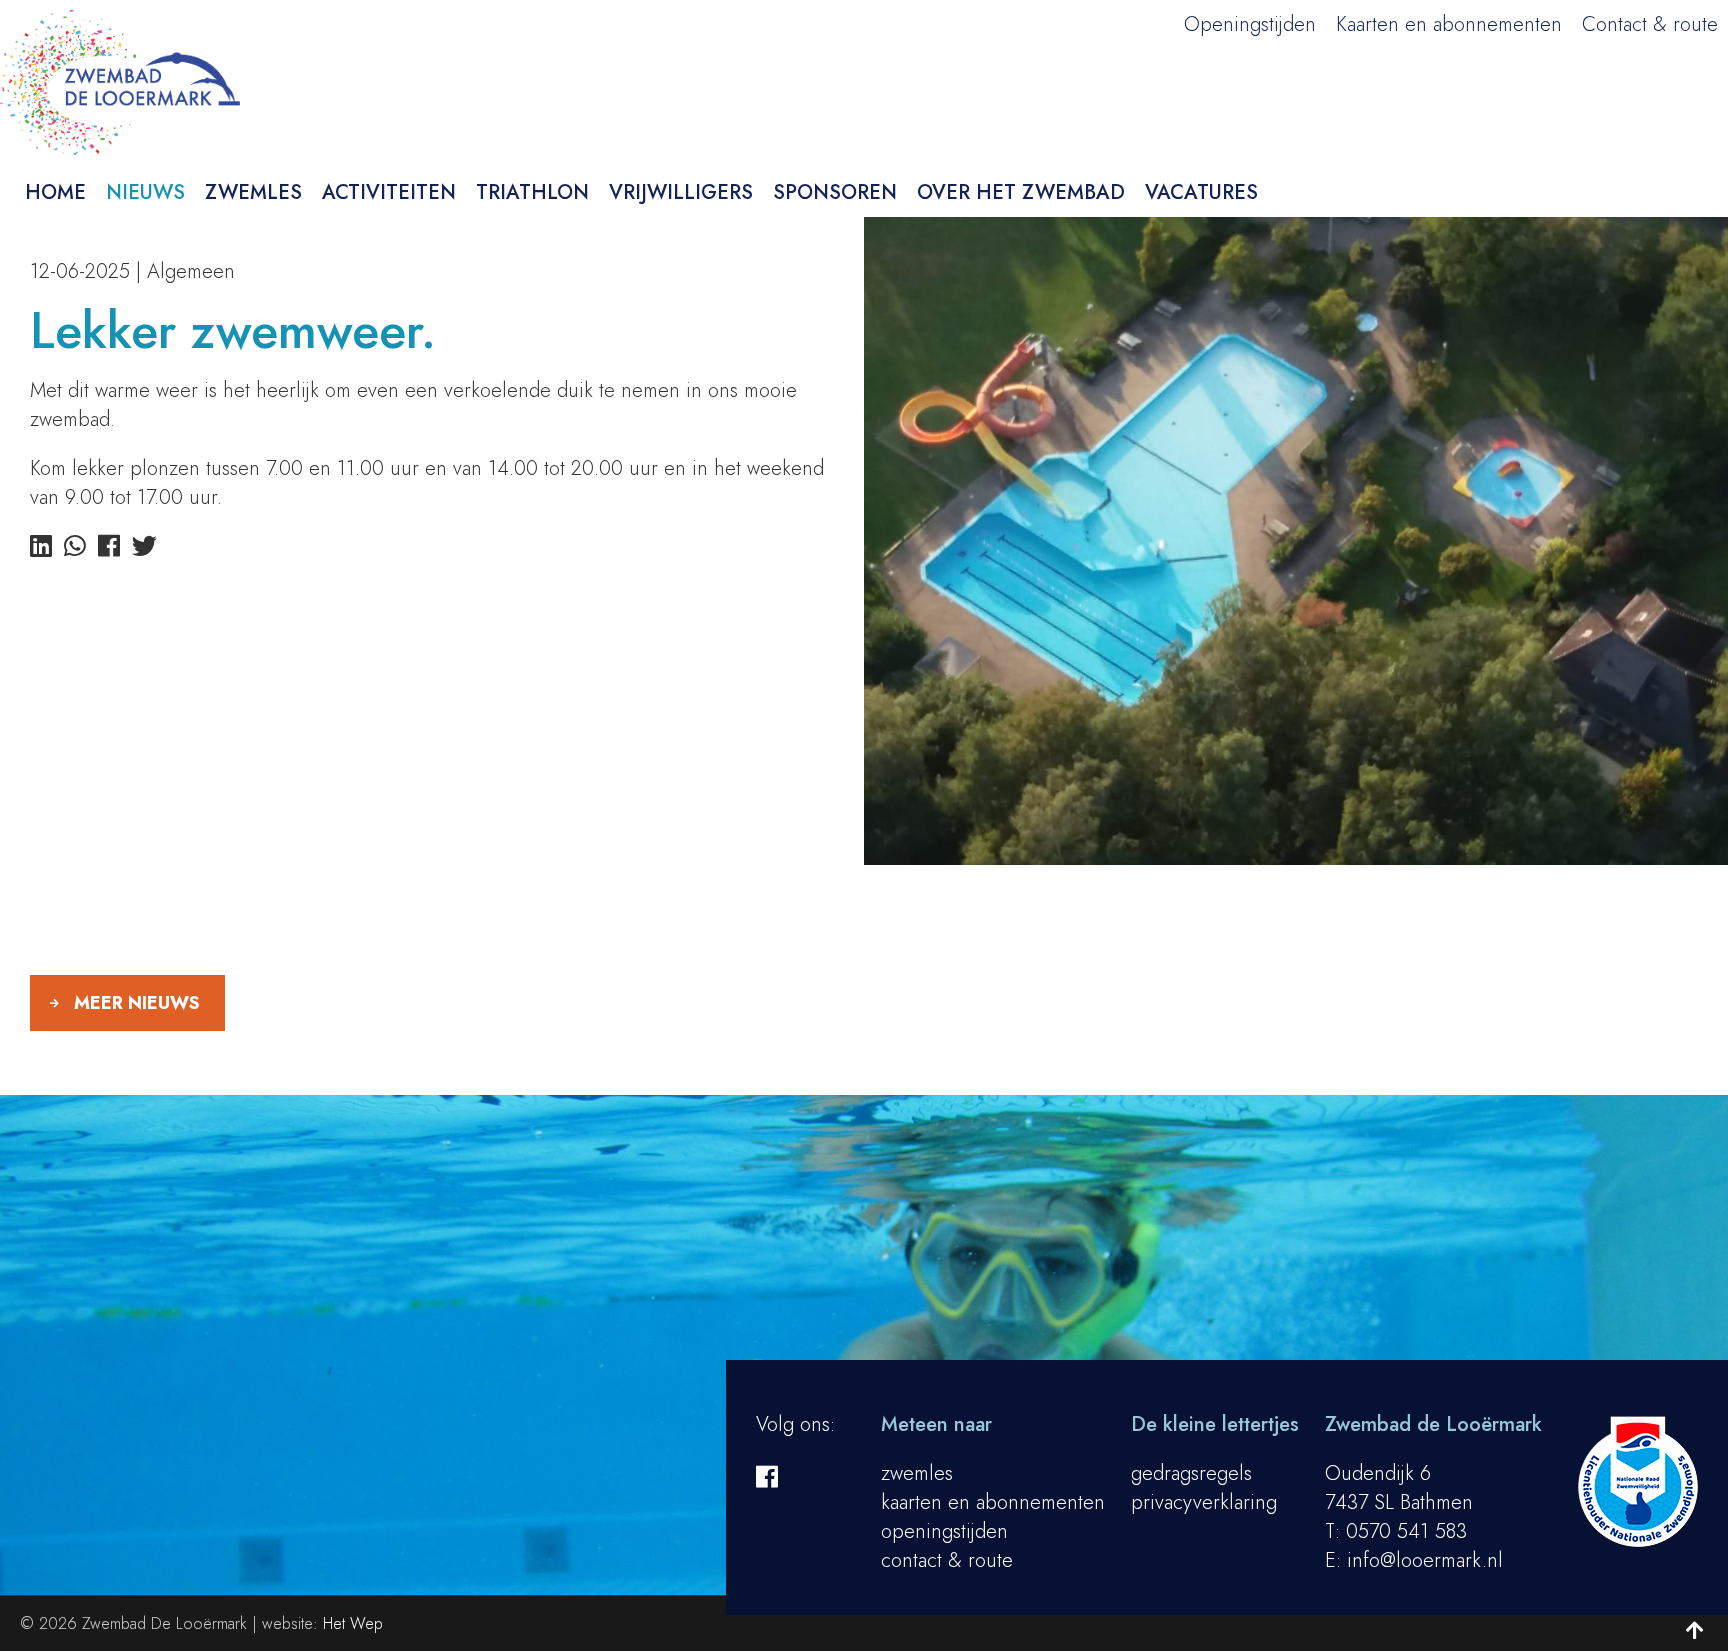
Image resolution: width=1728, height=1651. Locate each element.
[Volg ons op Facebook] (767, 1477)
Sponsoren (835, 192)
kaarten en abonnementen (993, 1502)
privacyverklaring (1204, 1502)
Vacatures (1201, 192)
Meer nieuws (137, 1003)
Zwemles (253, 192)
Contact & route (1650, 24)
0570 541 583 (1406, 1531)
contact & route (947, 1560)
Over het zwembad (1021, 192)
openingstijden (944, 1531)
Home (55, 192)
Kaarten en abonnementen (1449, 24)
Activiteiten (389, 192)
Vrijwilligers (681, 192)
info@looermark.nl (1425, 1560)
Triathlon (532, 192)
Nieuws (145, 192)
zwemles (917, 1473)
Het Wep (353, 1623)
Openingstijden (1250, 24)
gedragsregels (1191, 1473)
